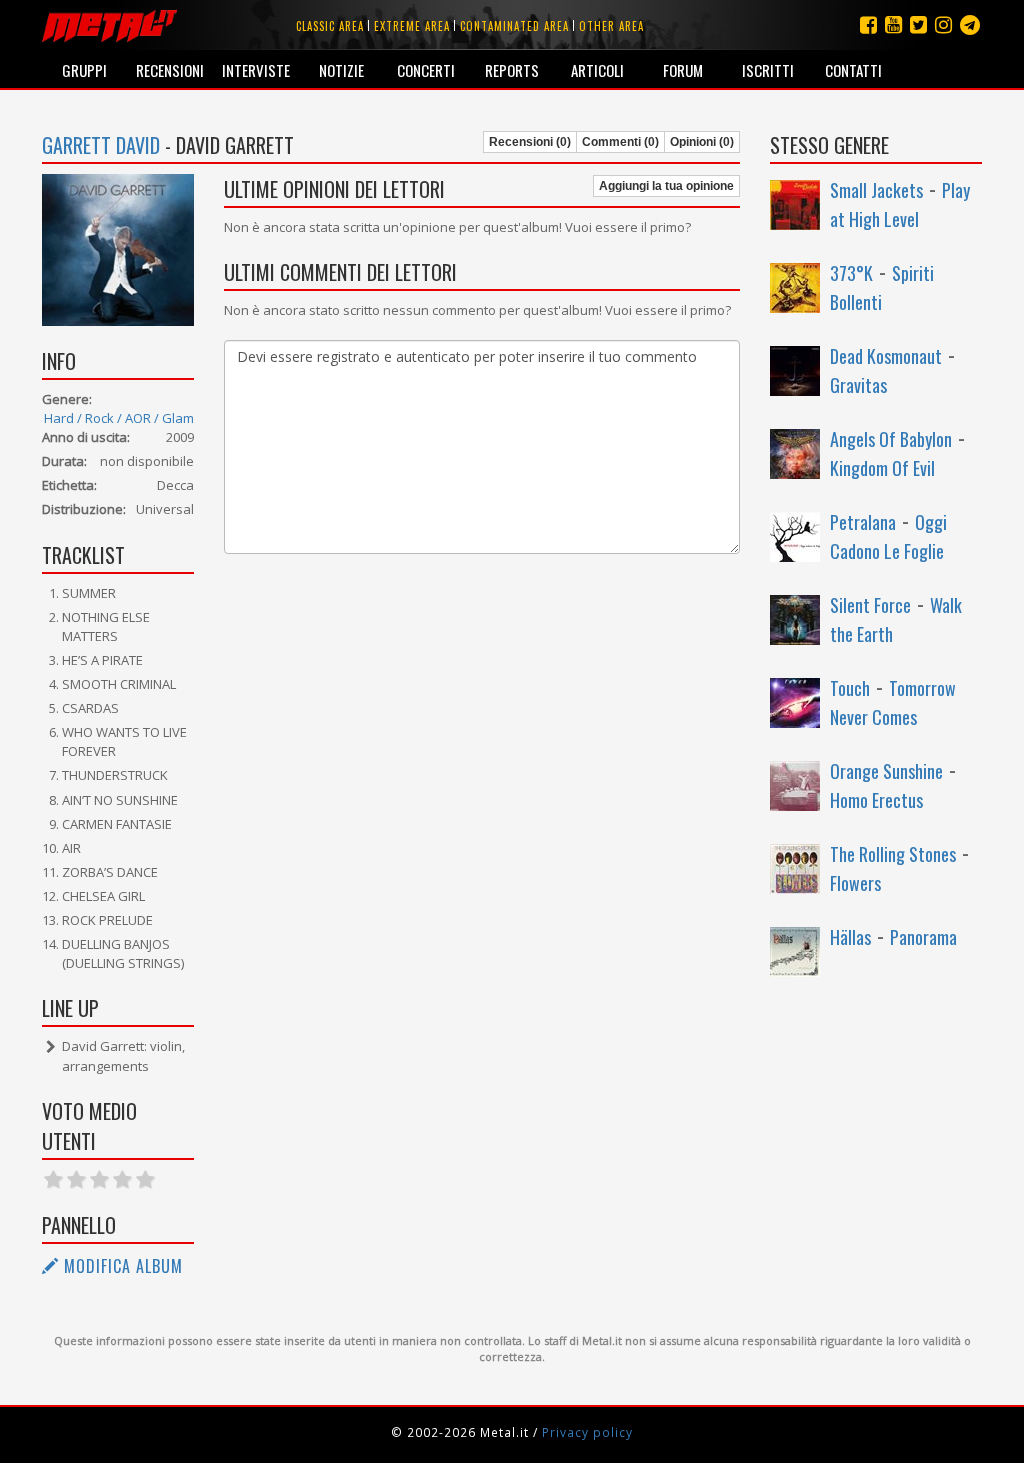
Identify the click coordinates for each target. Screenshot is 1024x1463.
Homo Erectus (876, 800)
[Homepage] (109, 25)
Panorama (923, 937)
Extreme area (412, 26)
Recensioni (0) (530, 142)
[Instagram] (970, 24)
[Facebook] (868, 24)
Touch (850, 688)
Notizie (341, 70)
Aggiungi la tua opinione (666, 186)
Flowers (855, 883)
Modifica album (121, 1266)
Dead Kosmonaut (886, 356)
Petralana (863, 522)
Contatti (853, 70)
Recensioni (170, 70)
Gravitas (858, 385)
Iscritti (768, 70)
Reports (512, 70)
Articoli (597, 70)
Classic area (330, 26)
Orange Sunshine (886, 771)
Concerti (426, 70)
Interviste (256, 70)
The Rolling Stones (893, 854)
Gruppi (84, 70)
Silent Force (870, 605)
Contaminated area (514, 26)
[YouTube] (893, 24)
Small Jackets (876, 190)
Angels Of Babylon (891, 439)
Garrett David (101, 145)
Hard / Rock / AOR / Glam (119, 418)
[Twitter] (918, 24)
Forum (683, 70)
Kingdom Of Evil (882, 468)
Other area (611, 26)
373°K (851, 273)
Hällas (850, 937)
